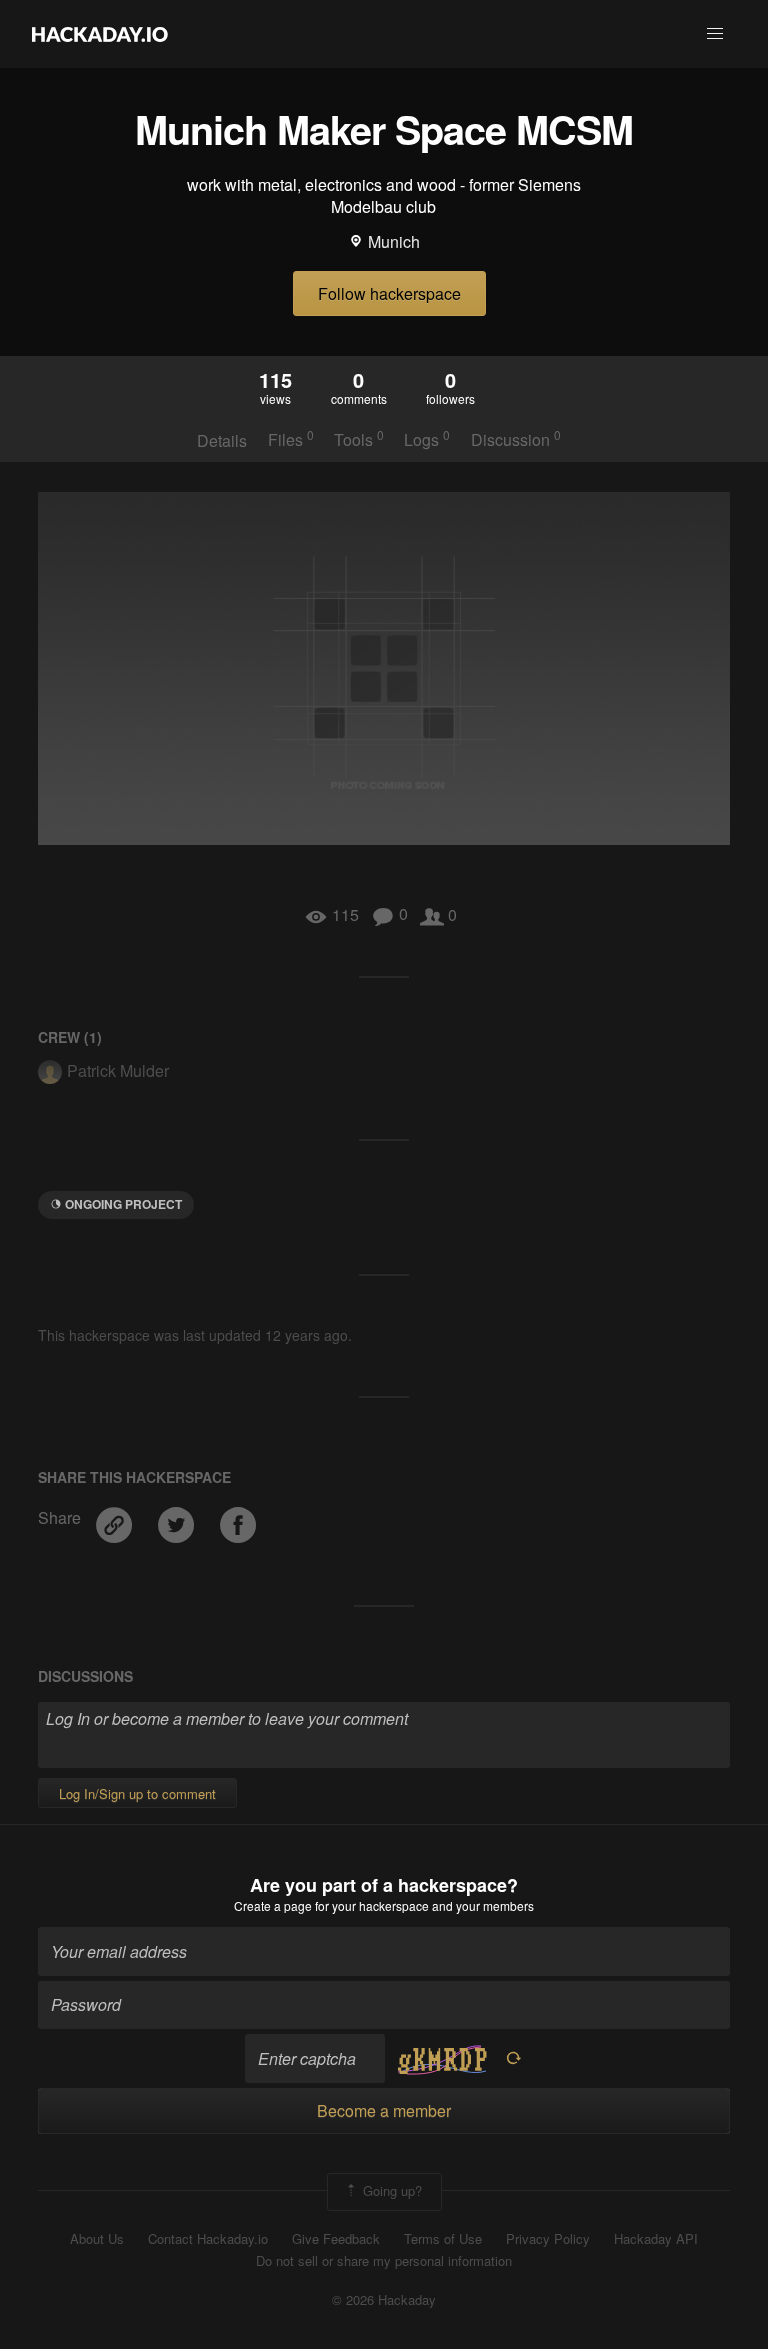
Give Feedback (336, 2239)
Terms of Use (443, 2239)
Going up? (390, 2189)
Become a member (384, 2110)
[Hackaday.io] (100, 34)
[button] (715, 34)
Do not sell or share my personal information (384, 2261)
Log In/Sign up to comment (137, 1793)
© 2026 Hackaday (384, 2300)
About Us (97, 2239)
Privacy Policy (548, 2239)
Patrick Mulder (118, 1070)
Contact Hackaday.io (208, 2239)
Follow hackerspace (389, 293)
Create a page (273, 1905)
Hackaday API (656, 2239)
